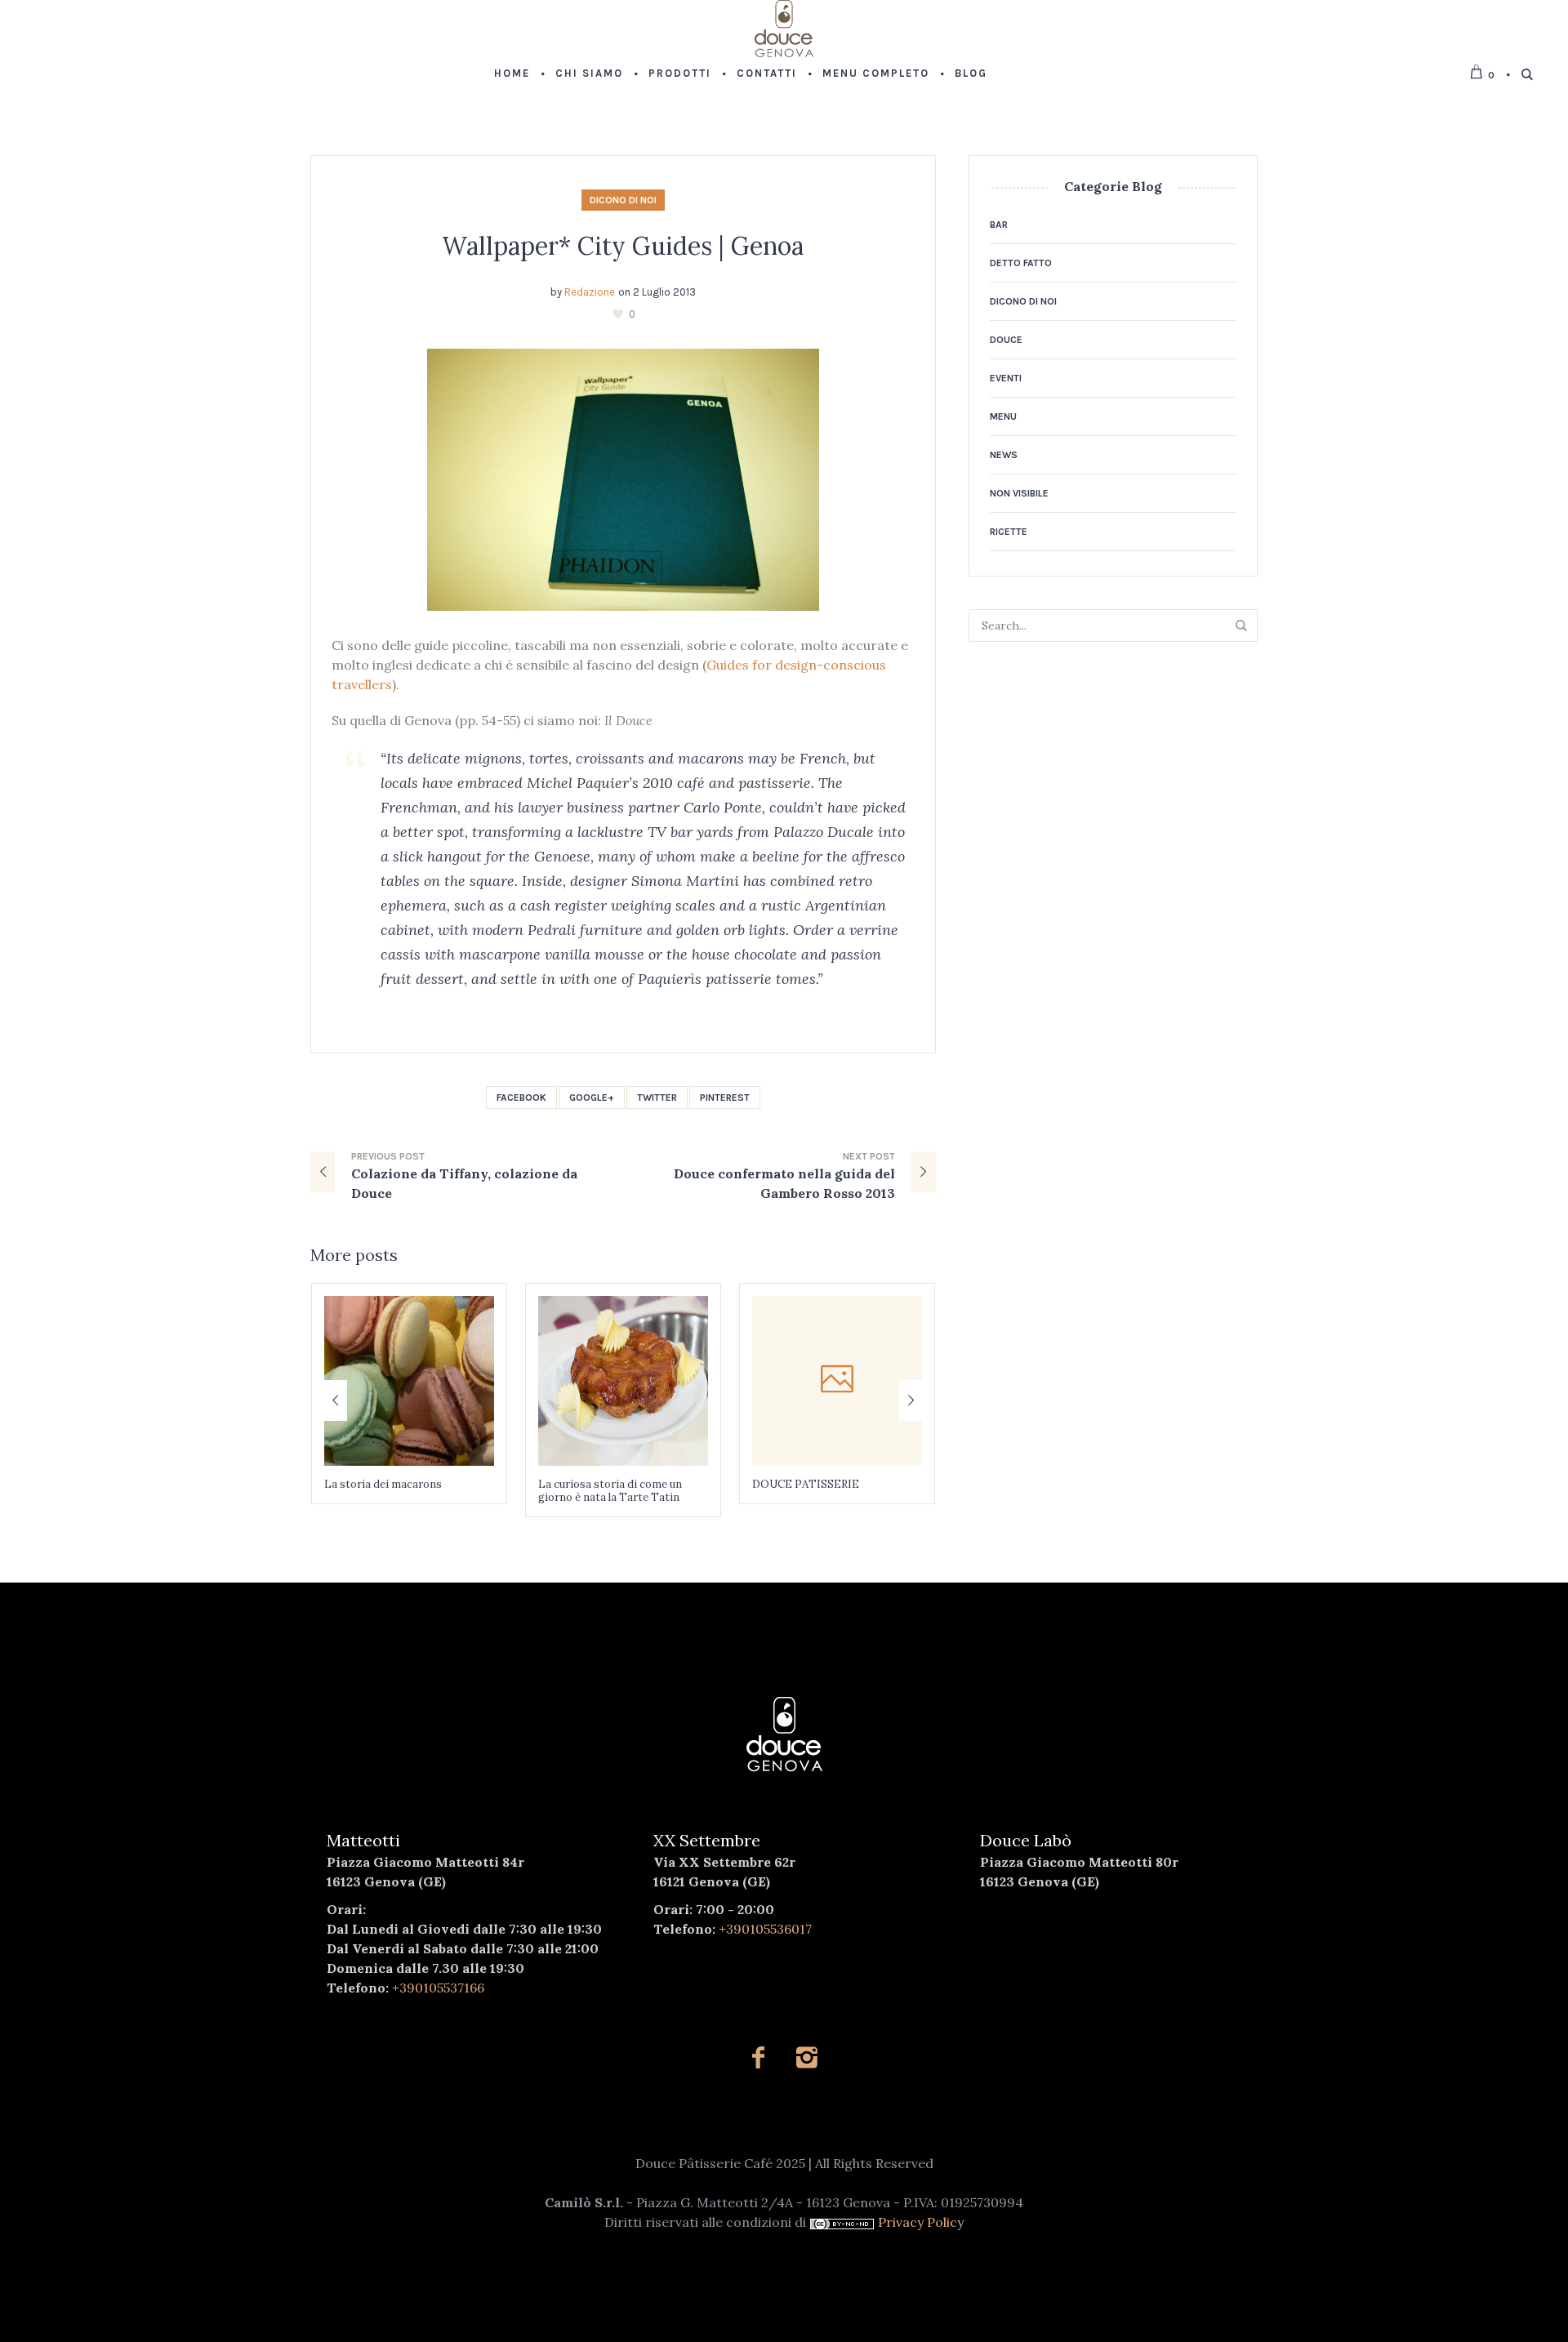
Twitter (657, 1098)
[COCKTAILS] (837, 1381)
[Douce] (784, 1734)
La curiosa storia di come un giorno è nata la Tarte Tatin (396, 1491)
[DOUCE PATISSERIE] (623, 1381)
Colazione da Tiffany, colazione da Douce (464, 1183)
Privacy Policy (921, 2222)
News (1004, 455)
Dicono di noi (623, 200)
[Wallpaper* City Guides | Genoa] (623, 479)
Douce (1006, 340)
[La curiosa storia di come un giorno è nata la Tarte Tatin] (409, 1381)
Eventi (1006, 378)
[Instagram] (806, 2057)
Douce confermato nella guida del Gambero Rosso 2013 (784, 1183)
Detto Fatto (1021, 263)
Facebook (521, 1098)
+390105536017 (765, 1929)
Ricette (1009, 532)
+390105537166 (438, 1988)
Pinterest (725, 1098)
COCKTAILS (784, 1484)
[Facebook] (758, 2057)
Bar (999, 225)
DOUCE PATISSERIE (592, 1484)
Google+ (592, 1098)
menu (1003, 416)
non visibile (1019, 493)
